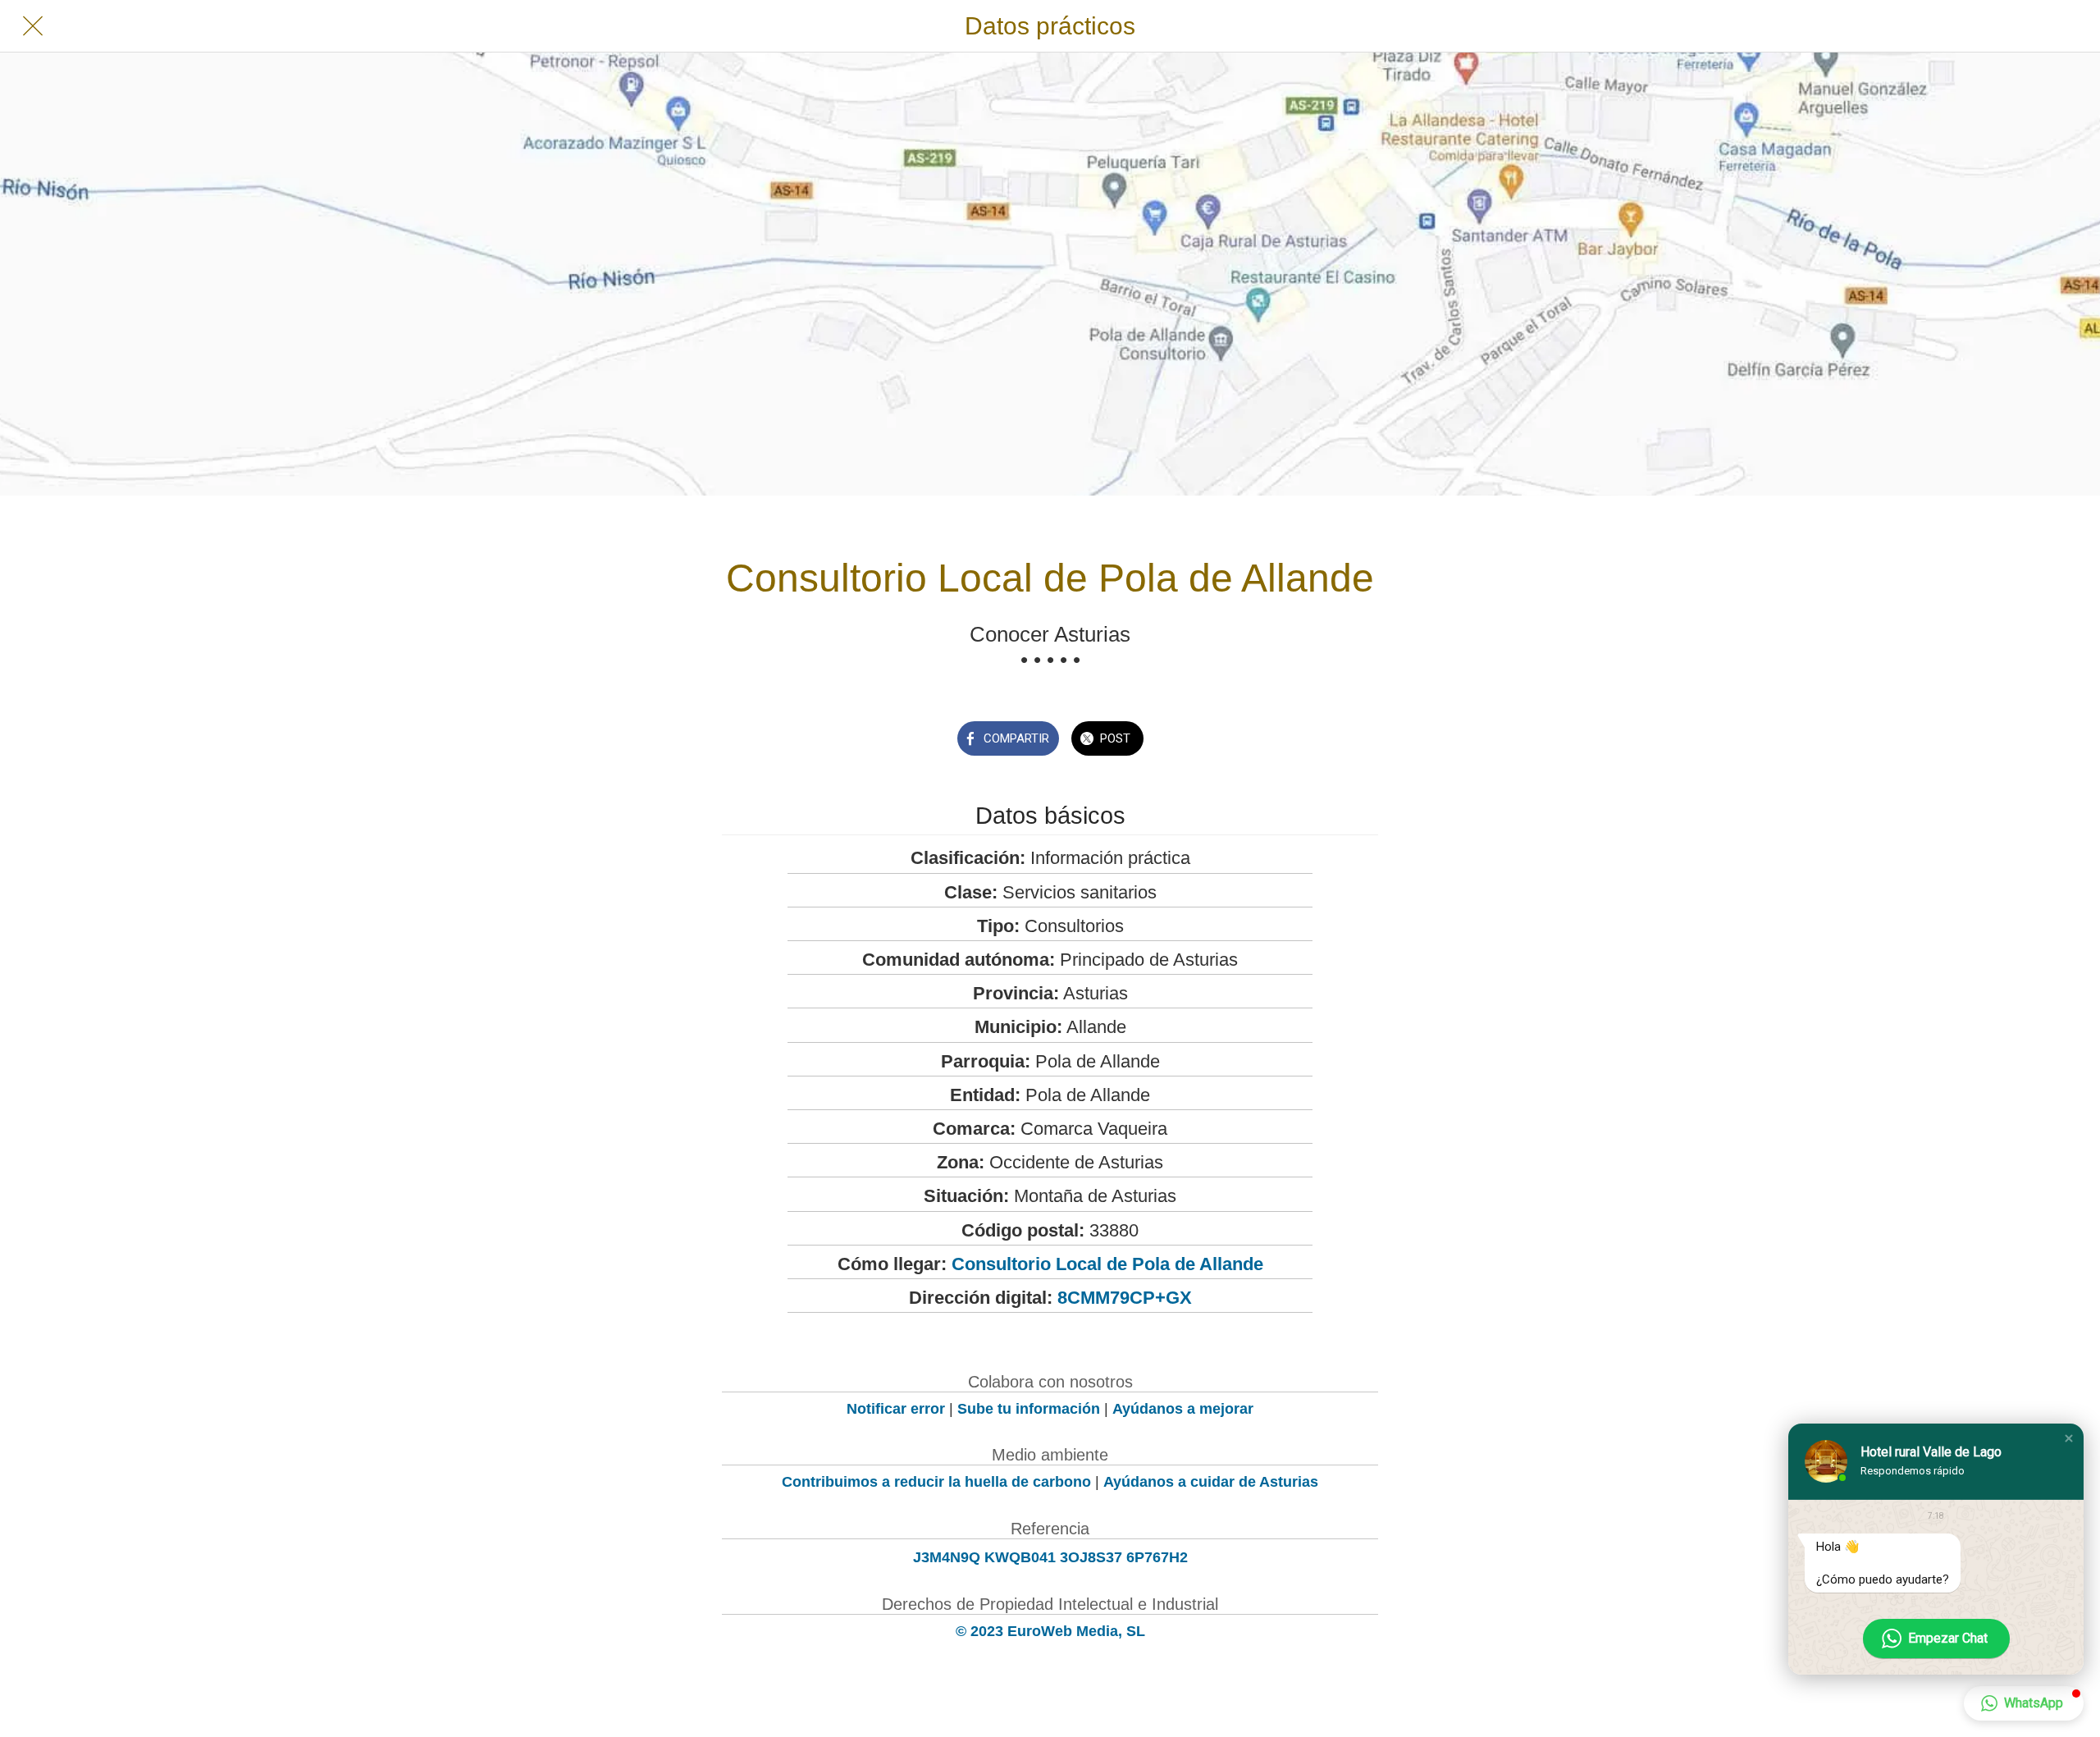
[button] (2069, 1438)
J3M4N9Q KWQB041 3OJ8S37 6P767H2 (1050, 1557)
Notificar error (896, 1409)
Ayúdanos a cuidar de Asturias (1211, 1482)
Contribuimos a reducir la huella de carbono (936, 1482)
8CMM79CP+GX (1125, 1298)
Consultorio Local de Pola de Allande (1107, 1264)
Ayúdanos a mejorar (1183, 1409)
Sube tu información (1029, 1409)
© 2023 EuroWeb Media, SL (1050, 1631)
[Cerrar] (33, 26)
